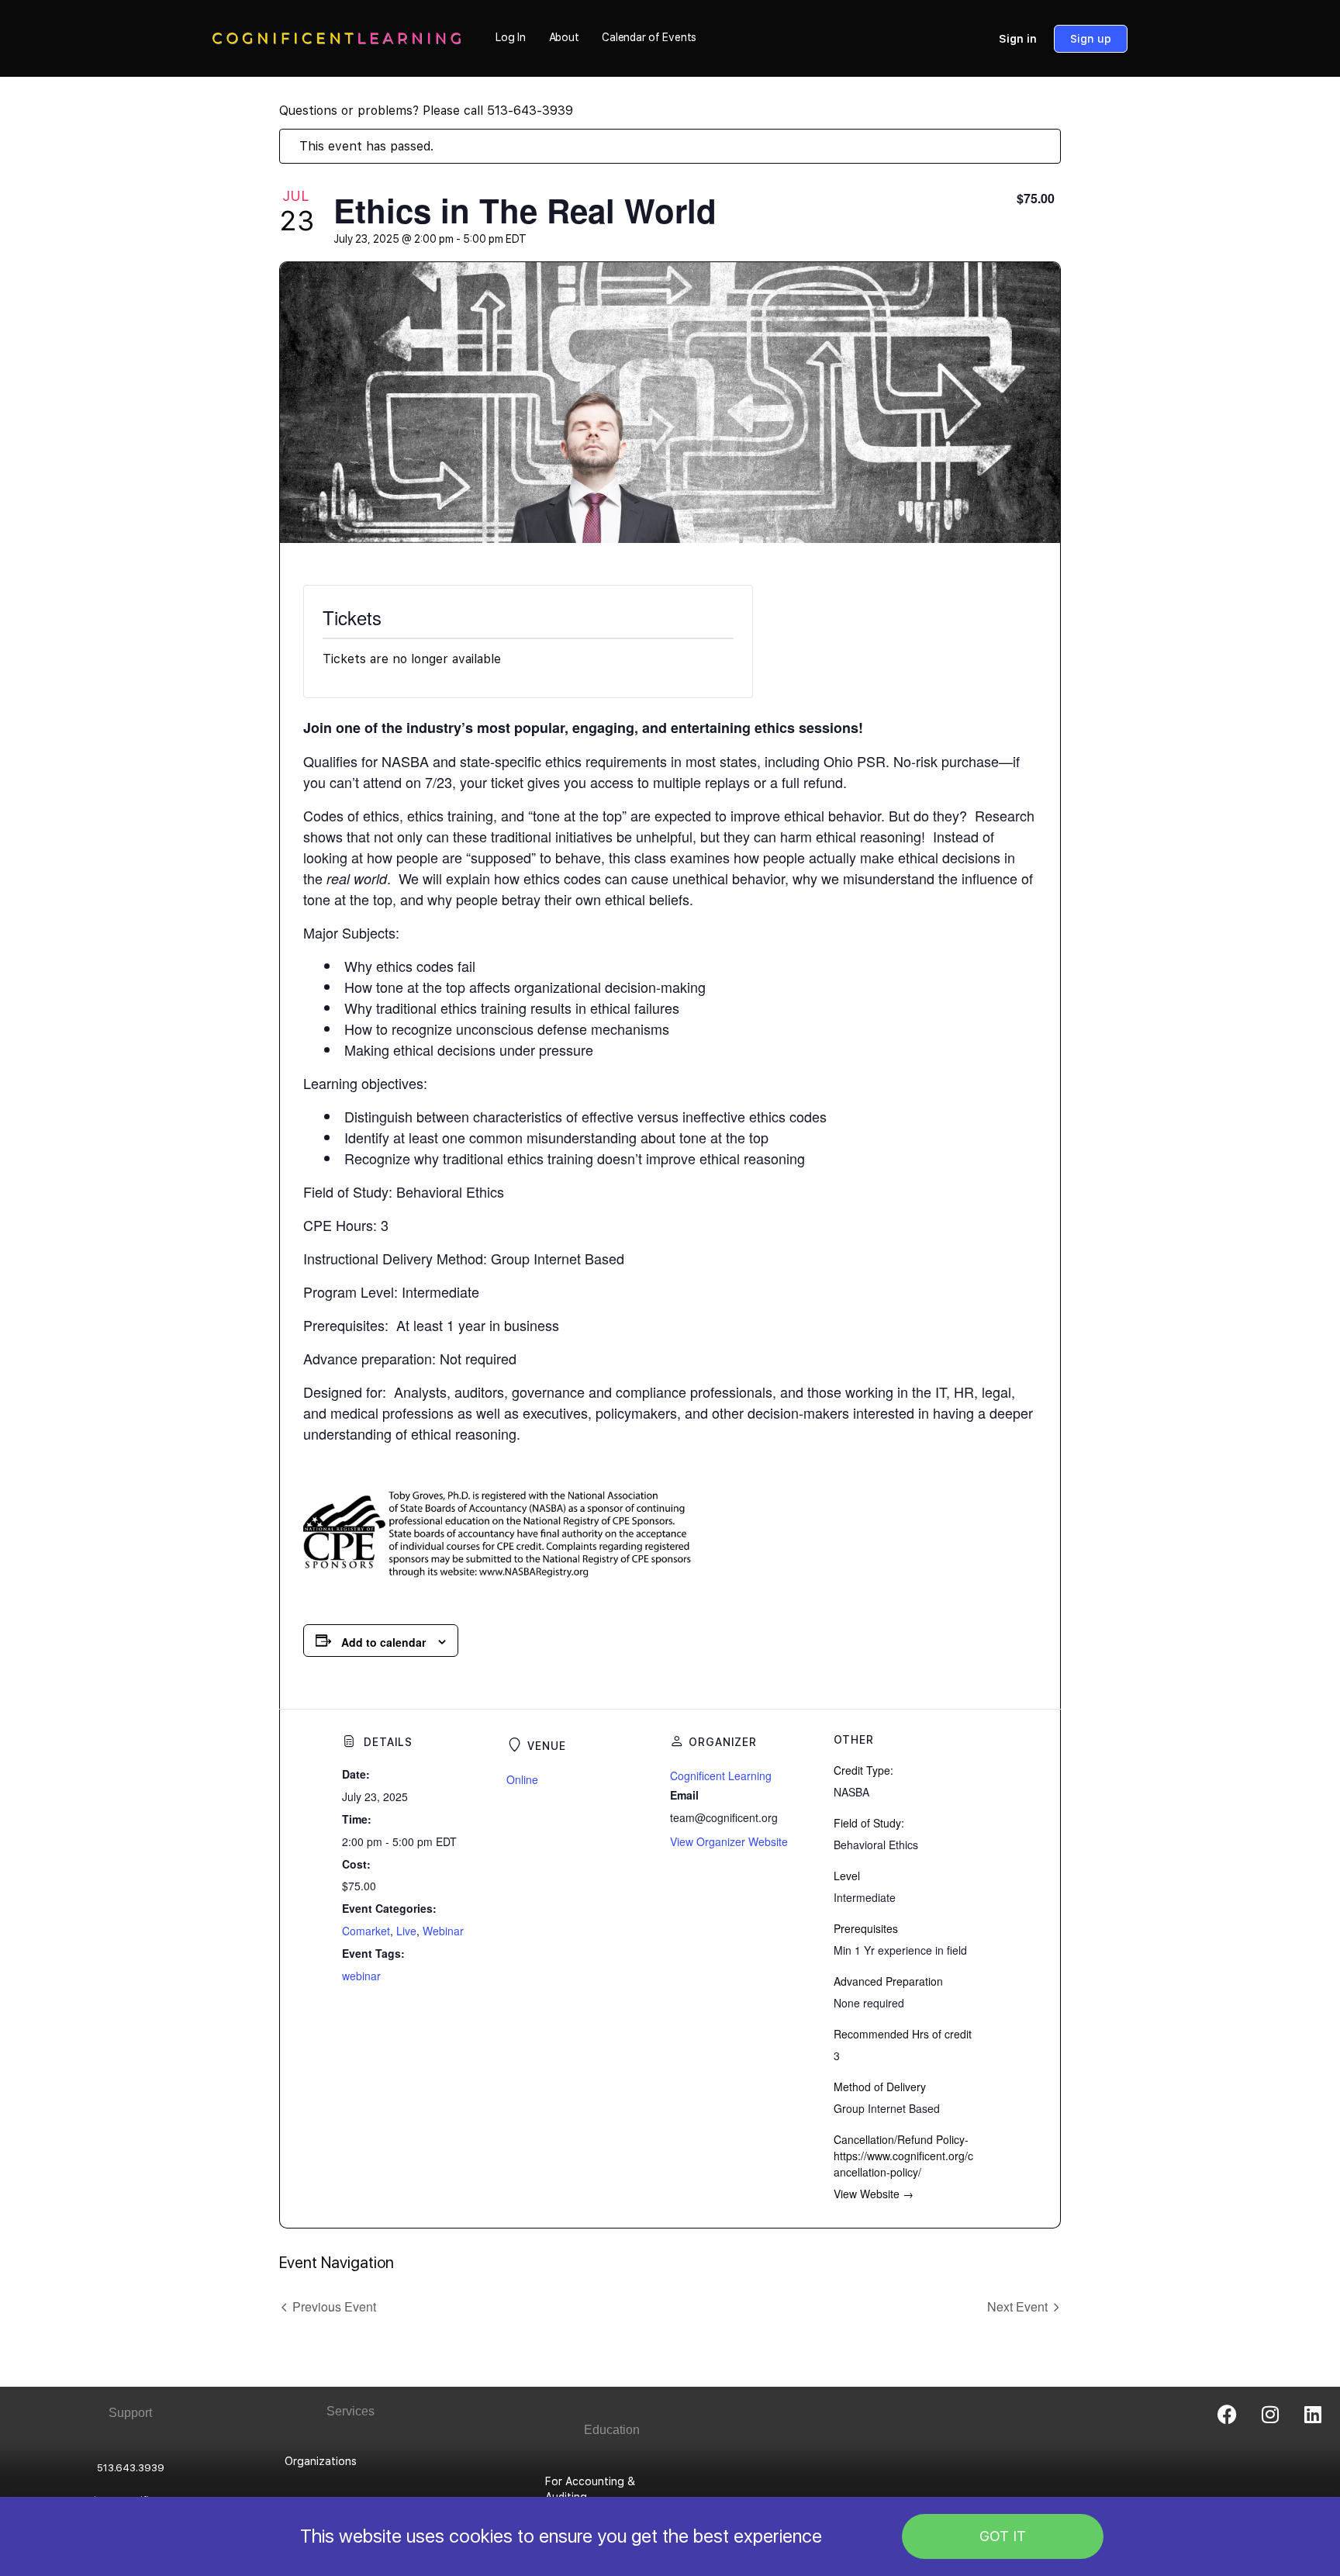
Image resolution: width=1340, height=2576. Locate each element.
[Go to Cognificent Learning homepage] (337, 37)
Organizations (321, 2461)
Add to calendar (383, 1642)
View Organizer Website (729, 1841)
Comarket (366, 1931)
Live (406, 1931)
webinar (361, 1976)
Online (522, 1779)
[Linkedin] (1313, 2414)
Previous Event (334, 2306)
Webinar (443, 1931)
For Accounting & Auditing (590, 2489)
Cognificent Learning (721, 1776)
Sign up (1091, 39)
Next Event (1017, 2306)
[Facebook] (1228, 2414)
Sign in (1018, 39)
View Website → (874, 2194)
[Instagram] (1270, 2414)
